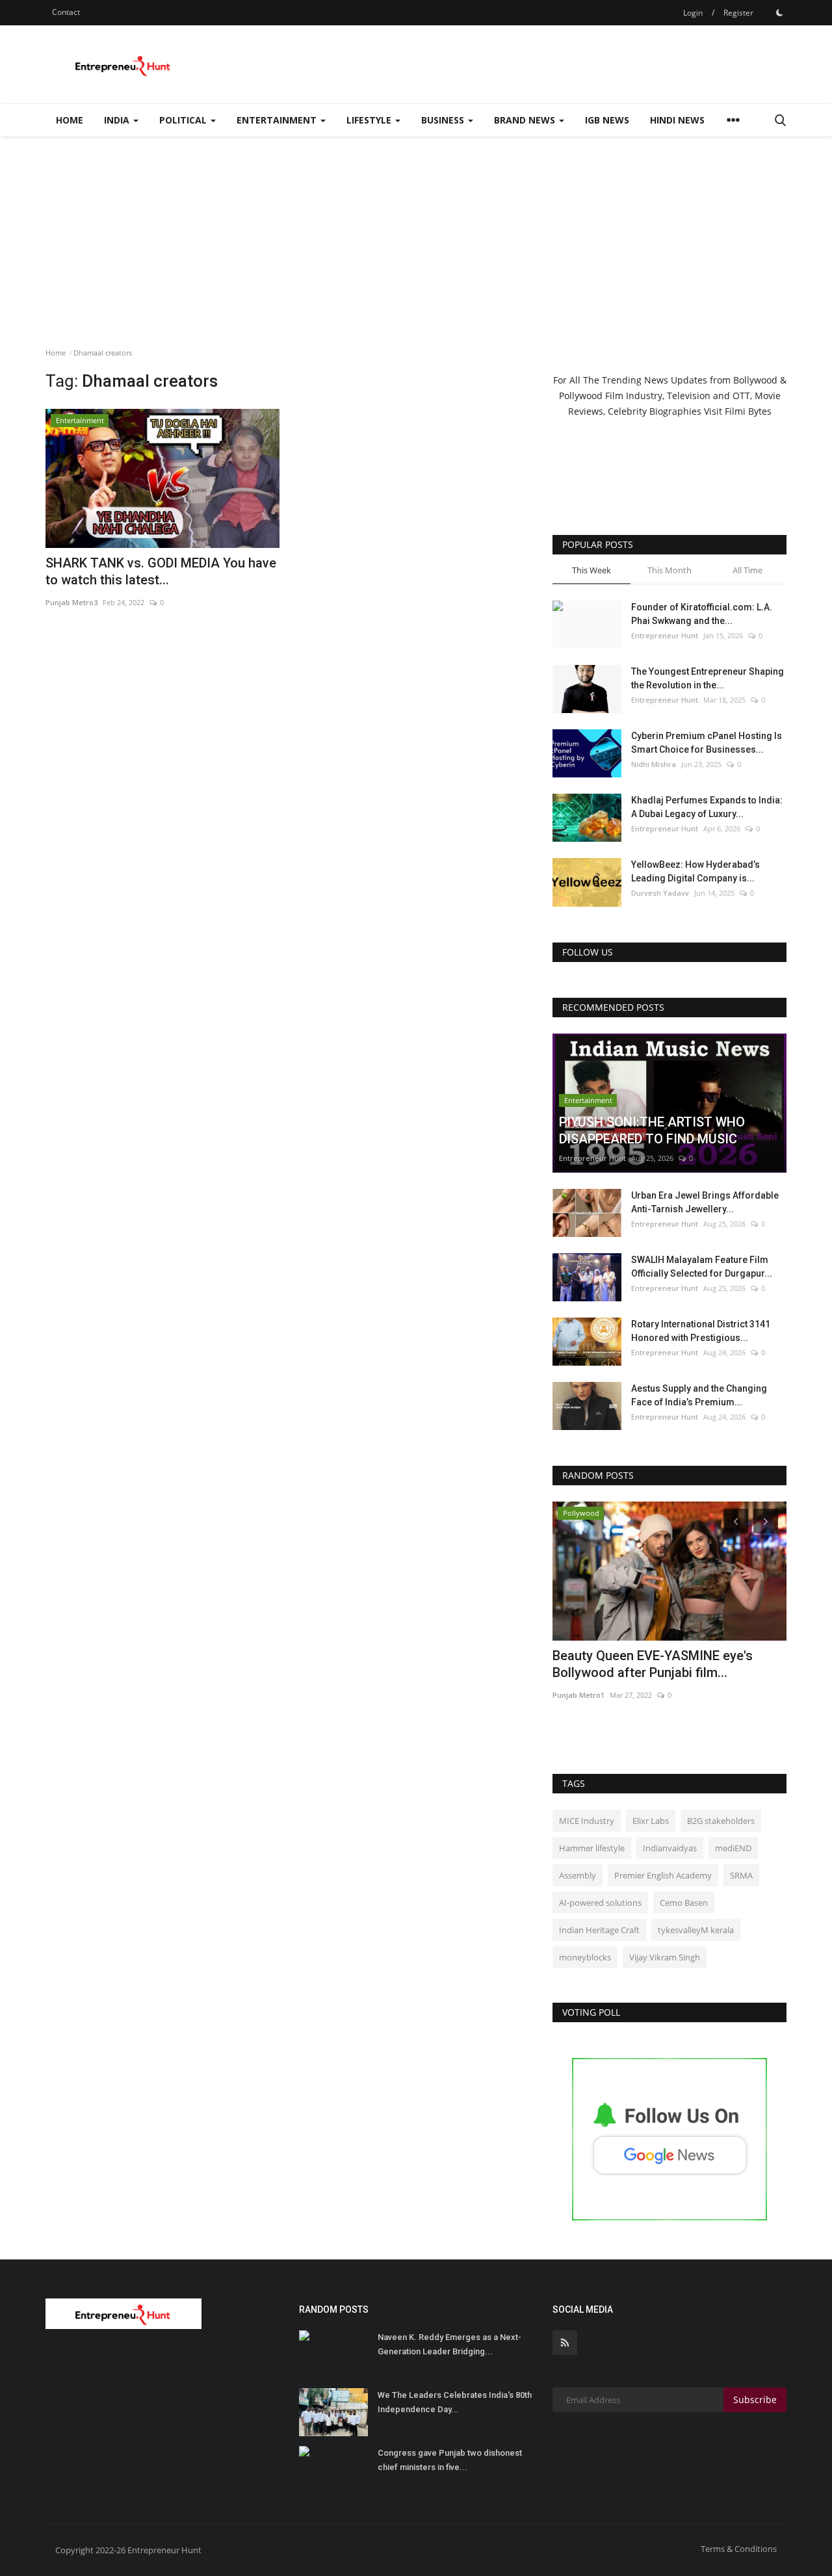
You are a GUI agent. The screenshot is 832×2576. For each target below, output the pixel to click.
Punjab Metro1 (578, 1695)
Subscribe (755, 2400)
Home (70, 120)
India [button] (118, 120)
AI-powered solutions (600, 1903)
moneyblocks (585, 1957)
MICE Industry (587, 1821)
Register (738, 13)
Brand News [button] (526, 120)
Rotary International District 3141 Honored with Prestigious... (701, 1331)
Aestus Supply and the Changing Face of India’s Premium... (699, 1395)
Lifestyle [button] (370, 120)
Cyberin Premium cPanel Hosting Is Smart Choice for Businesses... (707, 743)
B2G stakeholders (721, 1821)
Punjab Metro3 (71, 602)
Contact (66, 12)
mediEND (733, 1848)
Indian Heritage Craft (599, 1930)
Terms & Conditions (739, 2549)
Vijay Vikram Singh (665, 1957)
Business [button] (444, 120)
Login (693, 13)
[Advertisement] (416, 234)
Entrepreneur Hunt (665, 635)
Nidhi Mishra (654, 764)
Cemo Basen (684, 1903)
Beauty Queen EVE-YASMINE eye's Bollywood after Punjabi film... (653, 1664)
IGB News (607, 120)
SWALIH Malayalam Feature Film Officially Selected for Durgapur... (702, 1267)
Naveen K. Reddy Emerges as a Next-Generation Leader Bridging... (449, 2344)
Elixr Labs (651, 1821)
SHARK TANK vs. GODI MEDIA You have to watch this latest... (161, 571)
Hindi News (677, 120)
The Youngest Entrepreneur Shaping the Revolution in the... (708, 678)
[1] (779, 12)
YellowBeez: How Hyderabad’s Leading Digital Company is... (695, 871)
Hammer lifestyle (592, 1848)
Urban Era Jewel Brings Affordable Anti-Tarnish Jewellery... (705, 1202)
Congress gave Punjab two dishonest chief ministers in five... (450, 2460)
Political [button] (184, 120)
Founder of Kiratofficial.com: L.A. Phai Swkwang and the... (702, 614)
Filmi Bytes (748, 411)
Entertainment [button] (278, 120)
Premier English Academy (663, 1875)
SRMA (741, 1875)
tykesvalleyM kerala (696, 1930)
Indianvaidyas (670, 1848)
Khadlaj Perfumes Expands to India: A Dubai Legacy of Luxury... (707, 807)
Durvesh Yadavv (660, 893)
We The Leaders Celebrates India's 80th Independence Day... (455, 2402)
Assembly (578, 1875)
